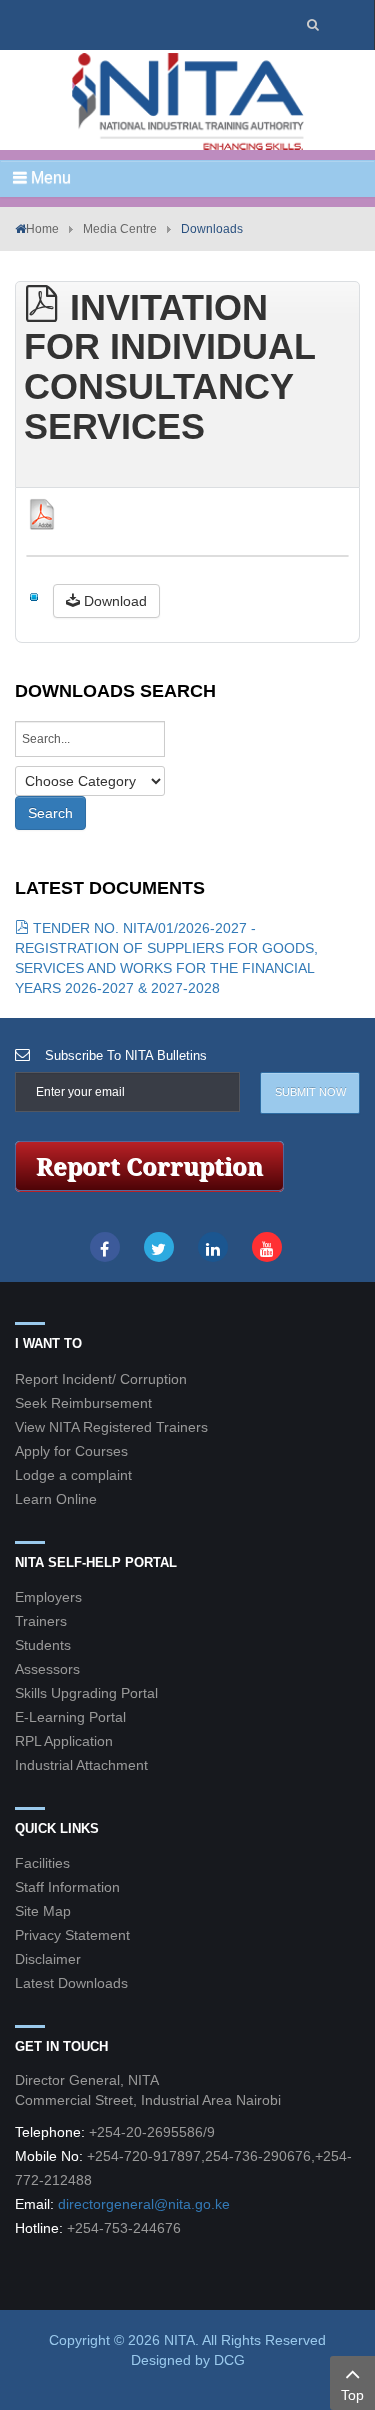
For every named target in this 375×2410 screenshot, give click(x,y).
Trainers (41, 1621)
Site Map (43, 1911)
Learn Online (56, 1499)
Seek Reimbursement (83, 1403)
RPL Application (64, 1741)
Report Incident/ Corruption (101, 1379)
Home (42, 229)
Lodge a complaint (73, 1475)
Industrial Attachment (81, 1765)
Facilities (42, 1863)
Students (43, 1645)
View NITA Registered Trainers (111, 1427)
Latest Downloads (71, 1983)
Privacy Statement (72, 1935)
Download (113, 601)
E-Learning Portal (70, 1717)
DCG (229, 2360)
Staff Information (67, 1887)
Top (352, 2395)
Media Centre (120, 229)
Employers (48, 1597)
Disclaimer (48, 1959)
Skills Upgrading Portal (86, 1693)
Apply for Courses (71, 1451)
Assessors (47, 1669)
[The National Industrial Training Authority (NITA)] (188, 100)
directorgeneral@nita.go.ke (144, 2204)
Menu (49, 177)
